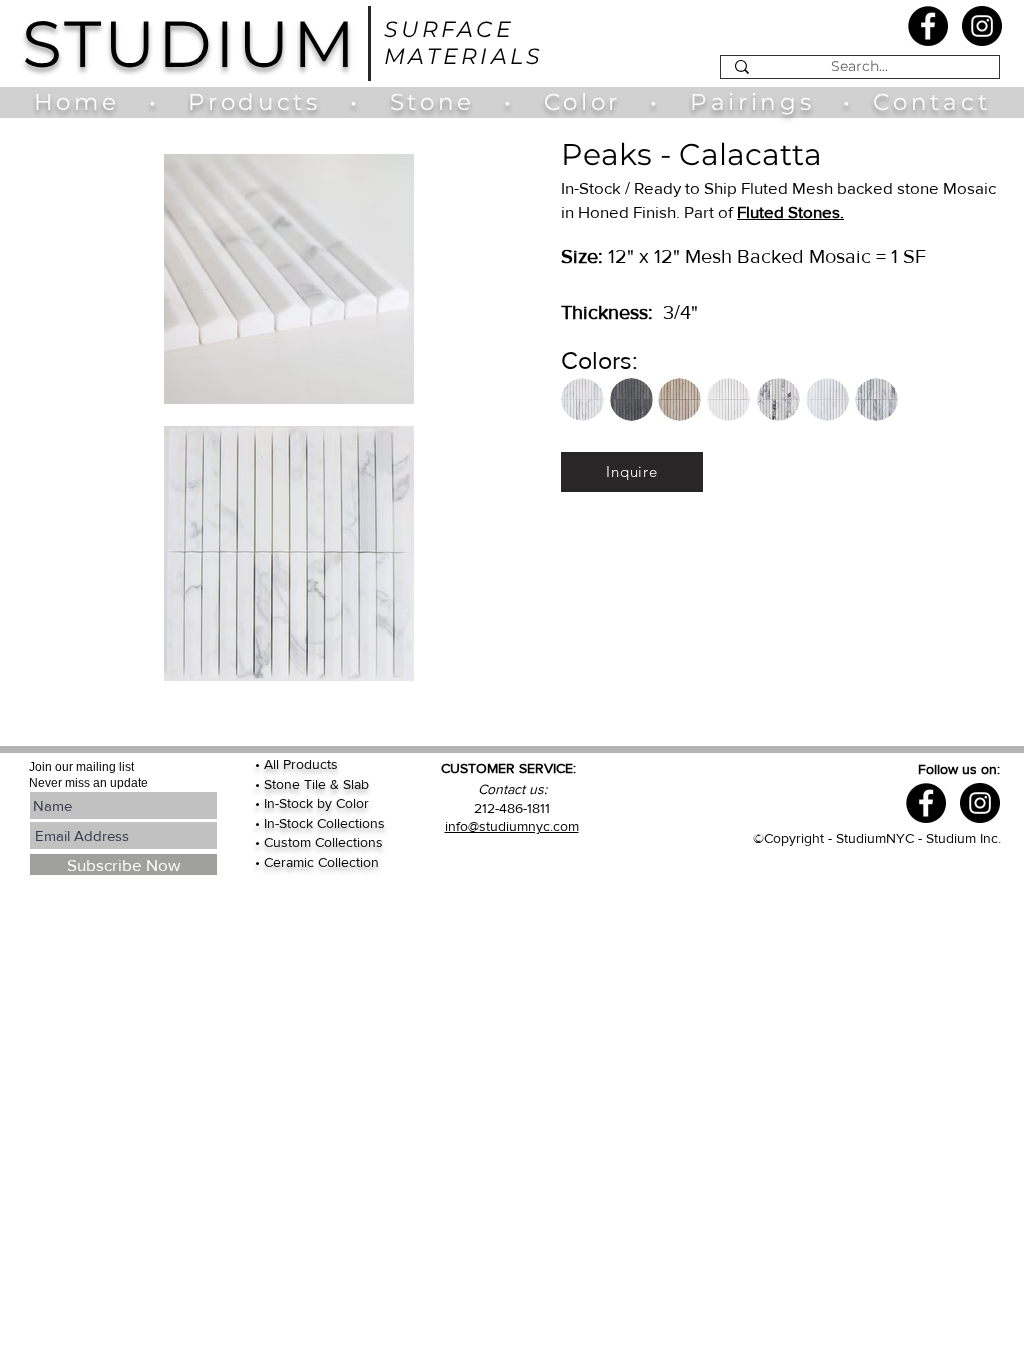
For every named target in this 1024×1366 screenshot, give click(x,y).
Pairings (752, 102)
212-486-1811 (512, 808)
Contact (931, 102)
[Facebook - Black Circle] (928, 26)
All (273, 764)
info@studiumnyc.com (512, 826)
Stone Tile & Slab (316, 784)
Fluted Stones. (790, 211)
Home (86, 102)
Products (254, 102)
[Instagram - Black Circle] (982, 26)
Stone (447, 102)
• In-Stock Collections (320, 823)
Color (587, 102)
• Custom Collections (319, 842)
